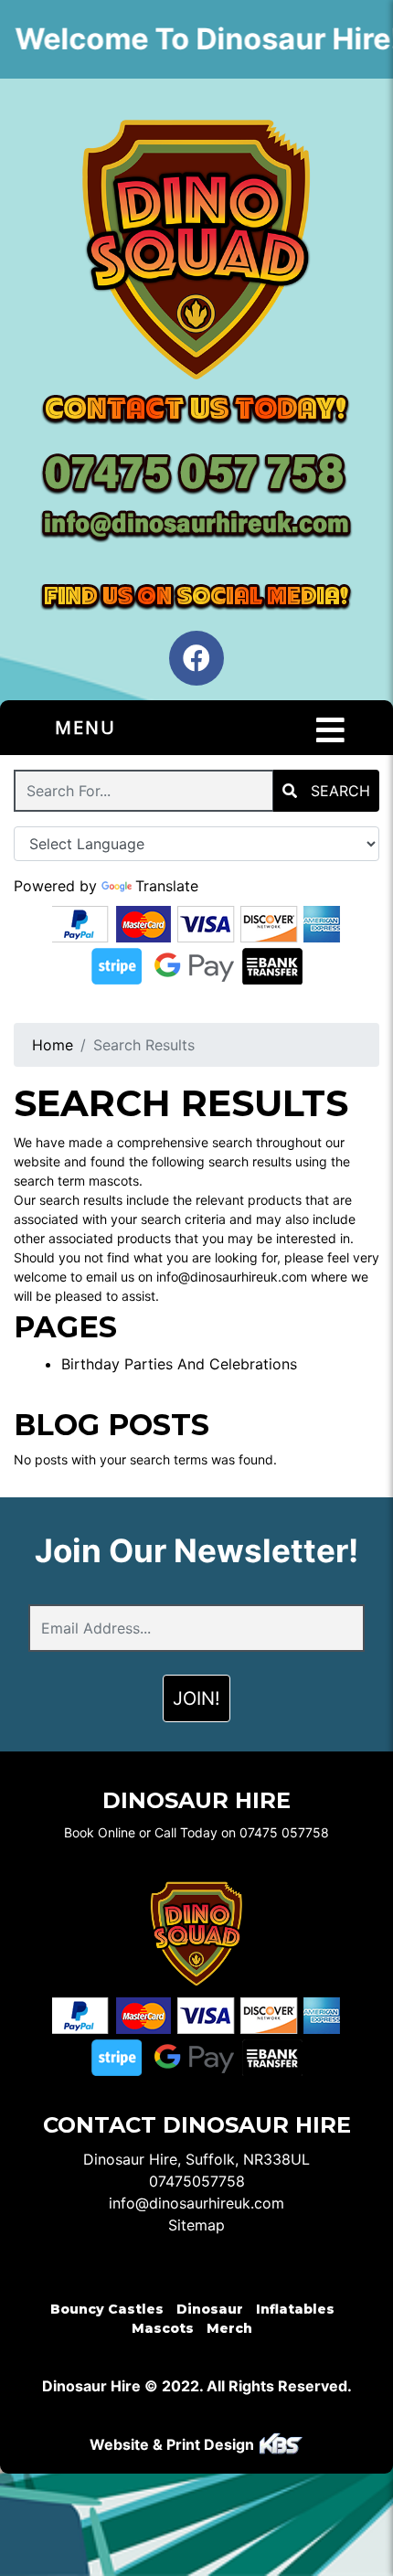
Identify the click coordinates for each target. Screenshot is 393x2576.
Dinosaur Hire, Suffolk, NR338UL (196, 2159)
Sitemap (196, 2225)
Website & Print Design (174, 2444)
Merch (229, 2328)
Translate (167, 886)
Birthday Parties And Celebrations (179, 1364)
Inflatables (295, 2309)
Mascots (163, 2328)
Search (338, 791)
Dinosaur (210, 2309)
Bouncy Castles (107, 2309)
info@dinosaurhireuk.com (196, 2203)
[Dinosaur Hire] (196, 249)
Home (53, 1045)
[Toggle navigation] (330, 730)
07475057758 (197, 2181)
